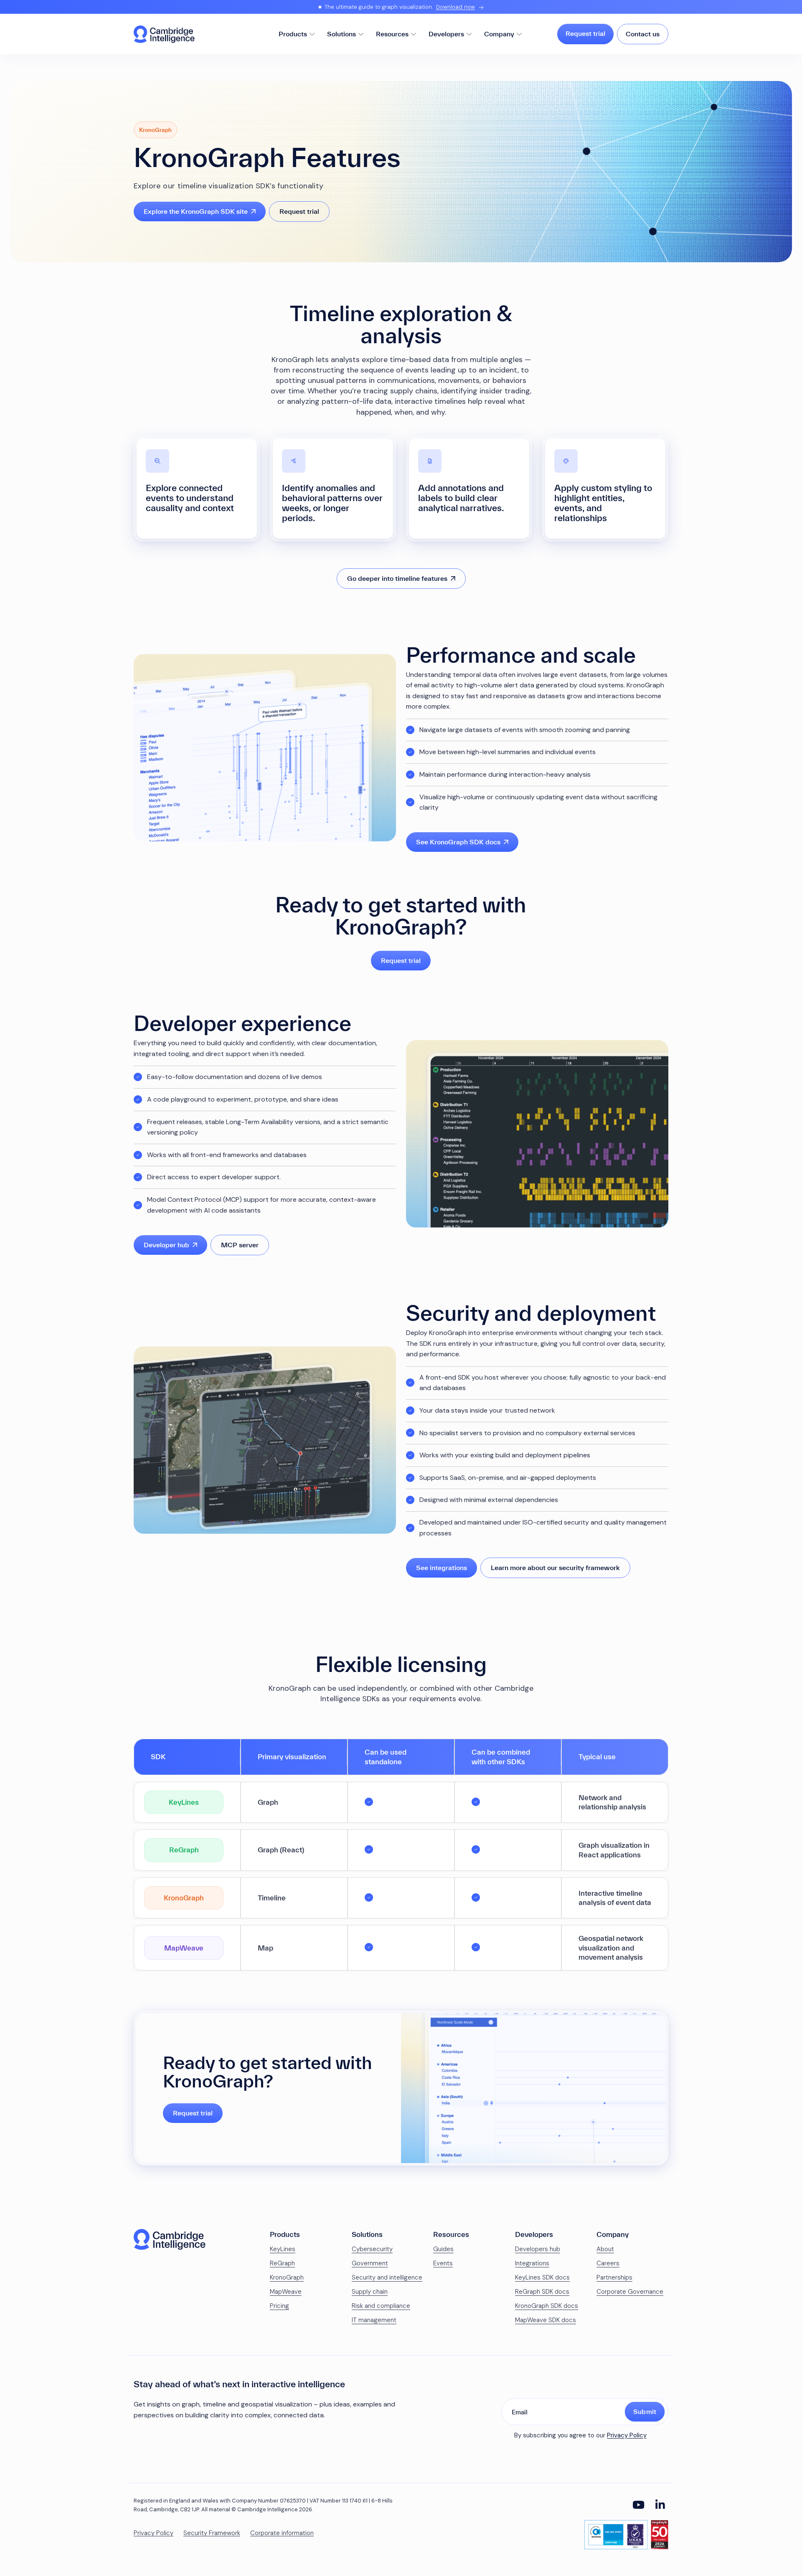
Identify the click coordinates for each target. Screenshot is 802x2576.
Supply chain (370, 2292)
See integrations (442, 1568)
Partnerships (614, 2277)
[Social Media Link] (638, 2505)
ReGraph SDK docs (542, 2292)
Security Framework (212, 2533)
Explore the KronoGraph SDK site (196, 211)
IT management (374, 2320)
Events (443, 2263)
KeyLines (283, 2249)
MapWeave (286, 2292)
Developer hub (166, 1245)
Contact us (643, 34)
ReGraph (282, 2263)
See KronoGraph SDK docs (458, 842)
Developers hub (538, 2249)
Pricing (279, 2306)
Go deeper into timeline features (397, 578)
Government (370, 2263)
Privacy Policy (627, 2435)
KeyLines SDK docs (542, 2277)
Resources (392, 34)
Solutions (341, 34)
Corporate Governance (630, 2292)
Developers (446, 34)
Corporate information (282, 2533)
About (605, 2249)
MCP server (240, 1245)
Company (499, 34)
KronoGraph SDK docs (547, 2306)
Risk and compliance (381, 2306)
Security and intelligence (387, 2277)
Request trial (585, 33)
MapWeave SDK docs (546, 2320)
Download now (456, 7)
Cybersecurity (372, 2249)
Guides (443, 2249)
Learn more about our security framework (555, 1568)
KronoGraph (287, 2277)
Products (293, 34)
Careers (608, 2263)
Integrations (532, 2263)
